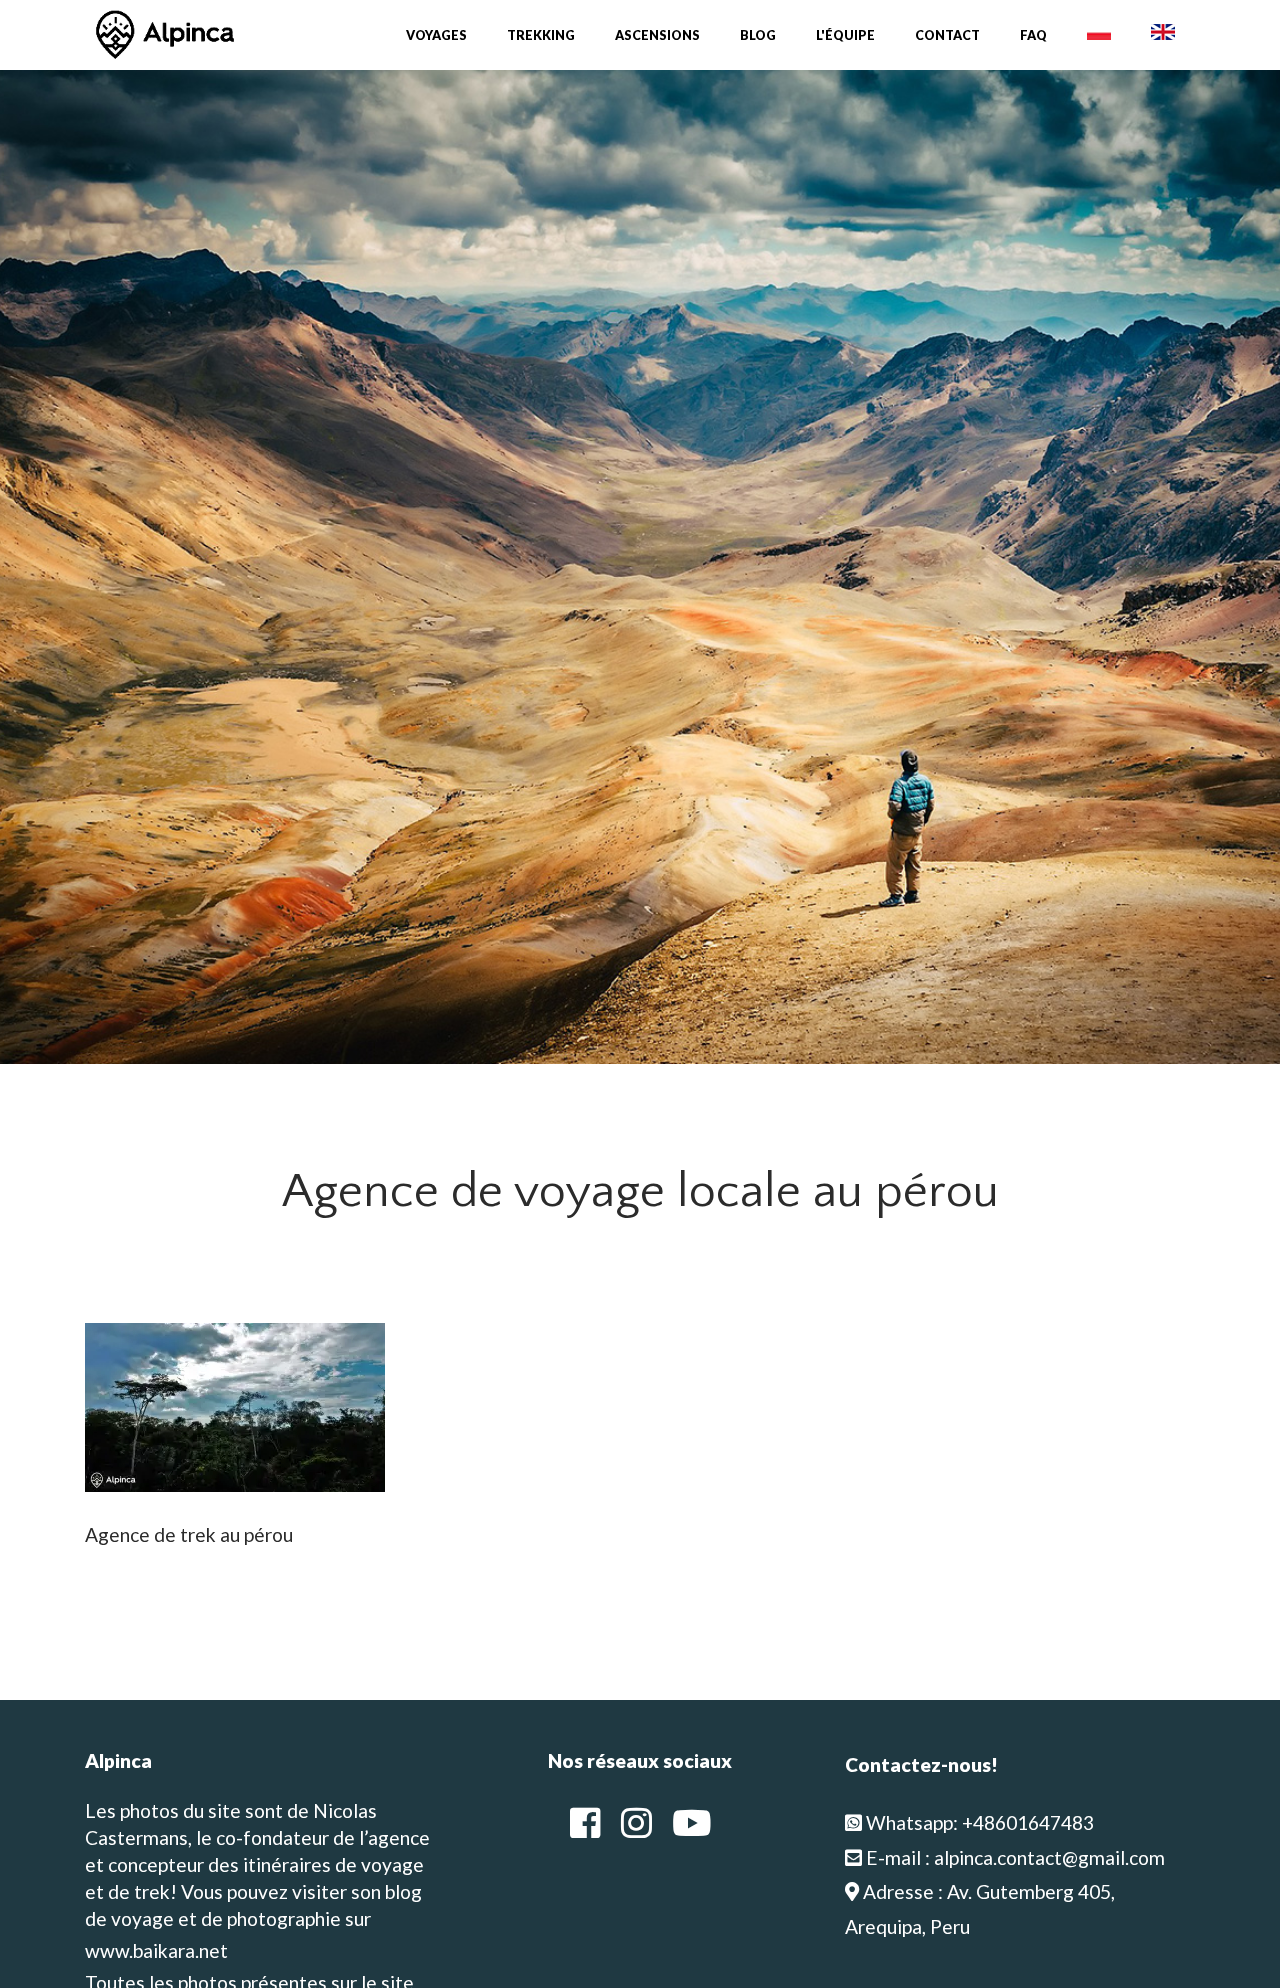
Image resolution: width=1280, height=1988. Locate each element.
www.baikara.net (156, 1950)
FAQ (1033, 35)
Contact (947, 35)
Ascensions (657, 35)
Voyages (436, 35)
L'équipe (845, 35)
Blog (758, 35)
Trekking (541, 35)
